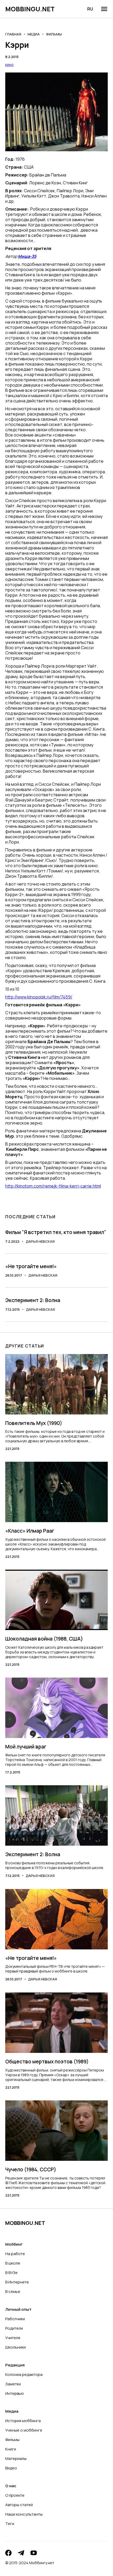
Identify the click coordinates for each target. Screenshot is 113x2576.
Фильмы (54, 34)
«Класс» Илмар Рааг (30, 1531)
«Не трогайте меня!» (31, 1266)
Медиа (34, 34)
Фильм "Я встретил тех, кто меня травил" (56, 1232)
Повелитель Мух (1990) (34, 1423)
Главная (13, 34)
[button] (104, 9)
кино (9, 64)
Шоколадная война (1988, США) (44, 1639)
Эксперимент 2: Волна (33, 1300)
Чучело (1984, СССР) (31, 2169)
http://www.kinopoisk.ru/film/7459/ (39, 997)
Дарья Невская (40, 1241)
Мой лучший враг (26, 1747)
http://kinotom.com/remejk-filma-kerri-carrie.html (53, 1186)
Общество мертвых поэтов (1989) (47, 2062)
